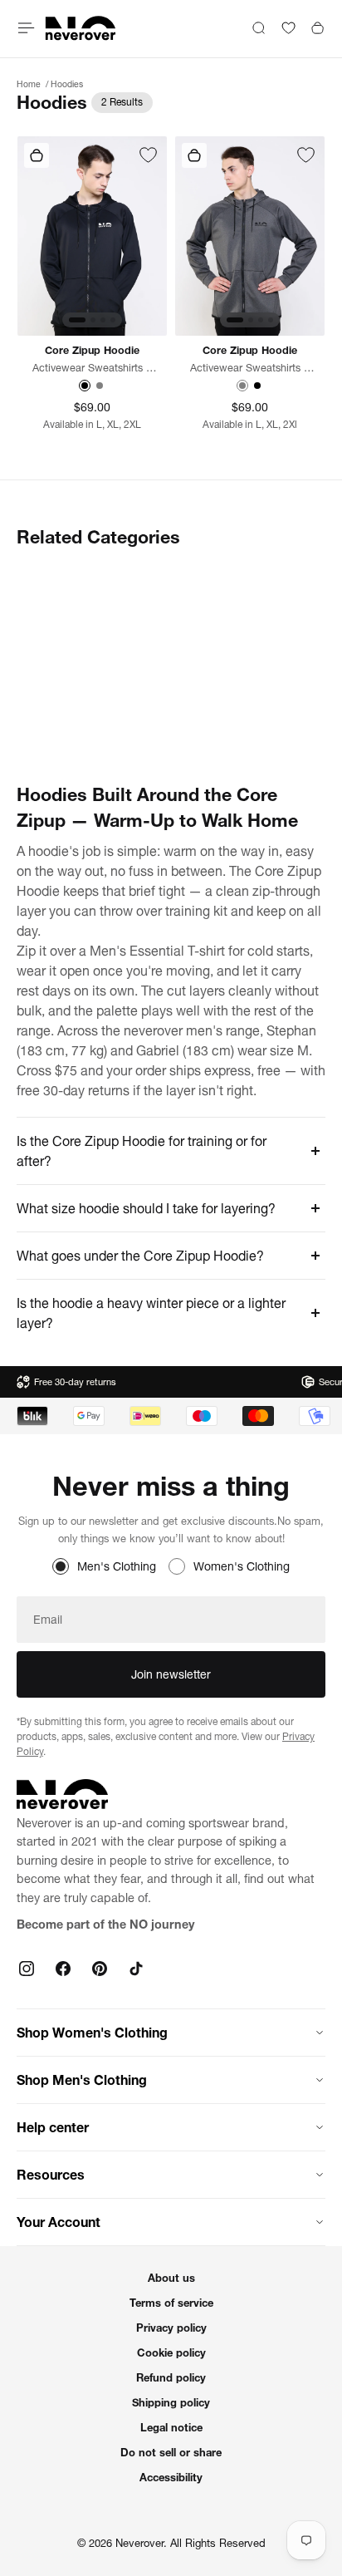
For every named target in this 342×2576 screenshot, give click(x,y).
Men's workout (222, 700)
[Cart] (318, 28)
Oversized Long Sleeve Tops (244, 740)
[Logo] (81, 28)
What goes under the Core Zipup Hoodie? (140, 1256)
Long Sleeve (51, 605)
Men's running (56, 700)
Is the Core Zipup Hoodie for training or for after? (142, 1151)
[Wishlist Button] (288, 28)
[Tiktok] (136, 1969)
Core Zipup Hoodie (92, 350)
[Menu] (27, 28)
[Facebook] (63, 1969)
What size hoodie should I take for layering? (146, 1208)
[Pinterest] (100, 1969)
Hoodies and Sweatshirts (87, 573)
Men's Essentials (229, 605)
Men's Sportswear (67, 637)
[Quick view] (37, 155)
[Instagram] (27, 1969)
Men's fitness (218, 637)
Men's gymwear (61, 668)
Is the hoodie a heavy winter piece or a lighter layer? (151, 1313)
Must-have (46, 731)
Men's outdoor (222, 668)
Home (30, 84)
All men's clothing (232, 573)
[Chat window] (148, 156)
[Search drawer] (259, 28)
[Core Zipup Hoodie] (92, 236)
